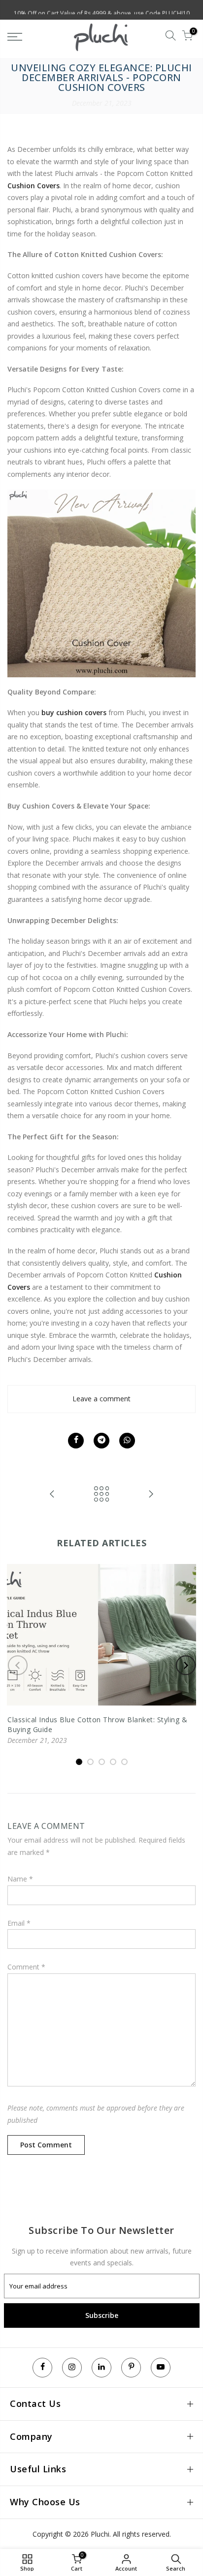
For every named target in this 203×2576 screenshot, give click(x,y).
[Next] (186, 1665)
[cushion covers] (101, 583)
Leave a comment (101, 1399)
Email (19, 1923)
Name (20, 1879)
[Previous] (18, 1665)
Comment (26, 1967)
